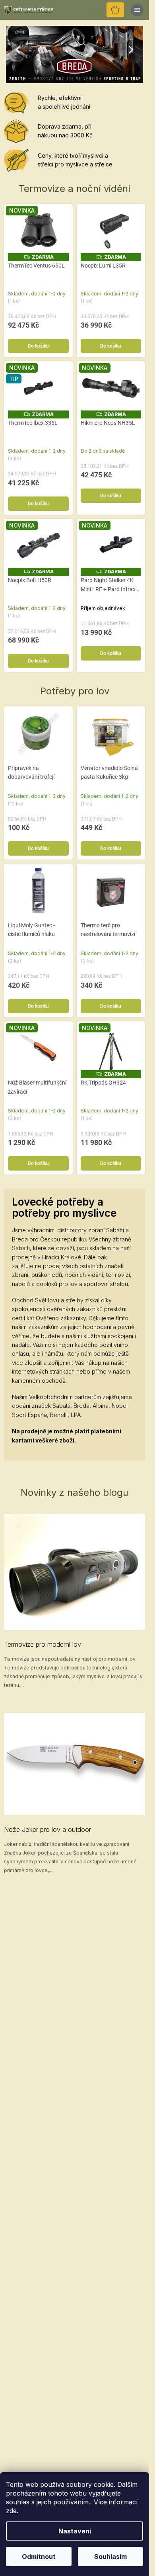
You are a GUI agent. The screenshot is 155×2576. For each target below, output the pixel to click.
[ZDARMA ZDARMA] (111, 231)
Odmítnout (39, 2556)
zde (11, 2511)
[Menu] (137, 10)
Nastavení (75, 2531)
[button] (11, 50)
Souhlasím (110, 2556)
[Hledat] (95, 10)
